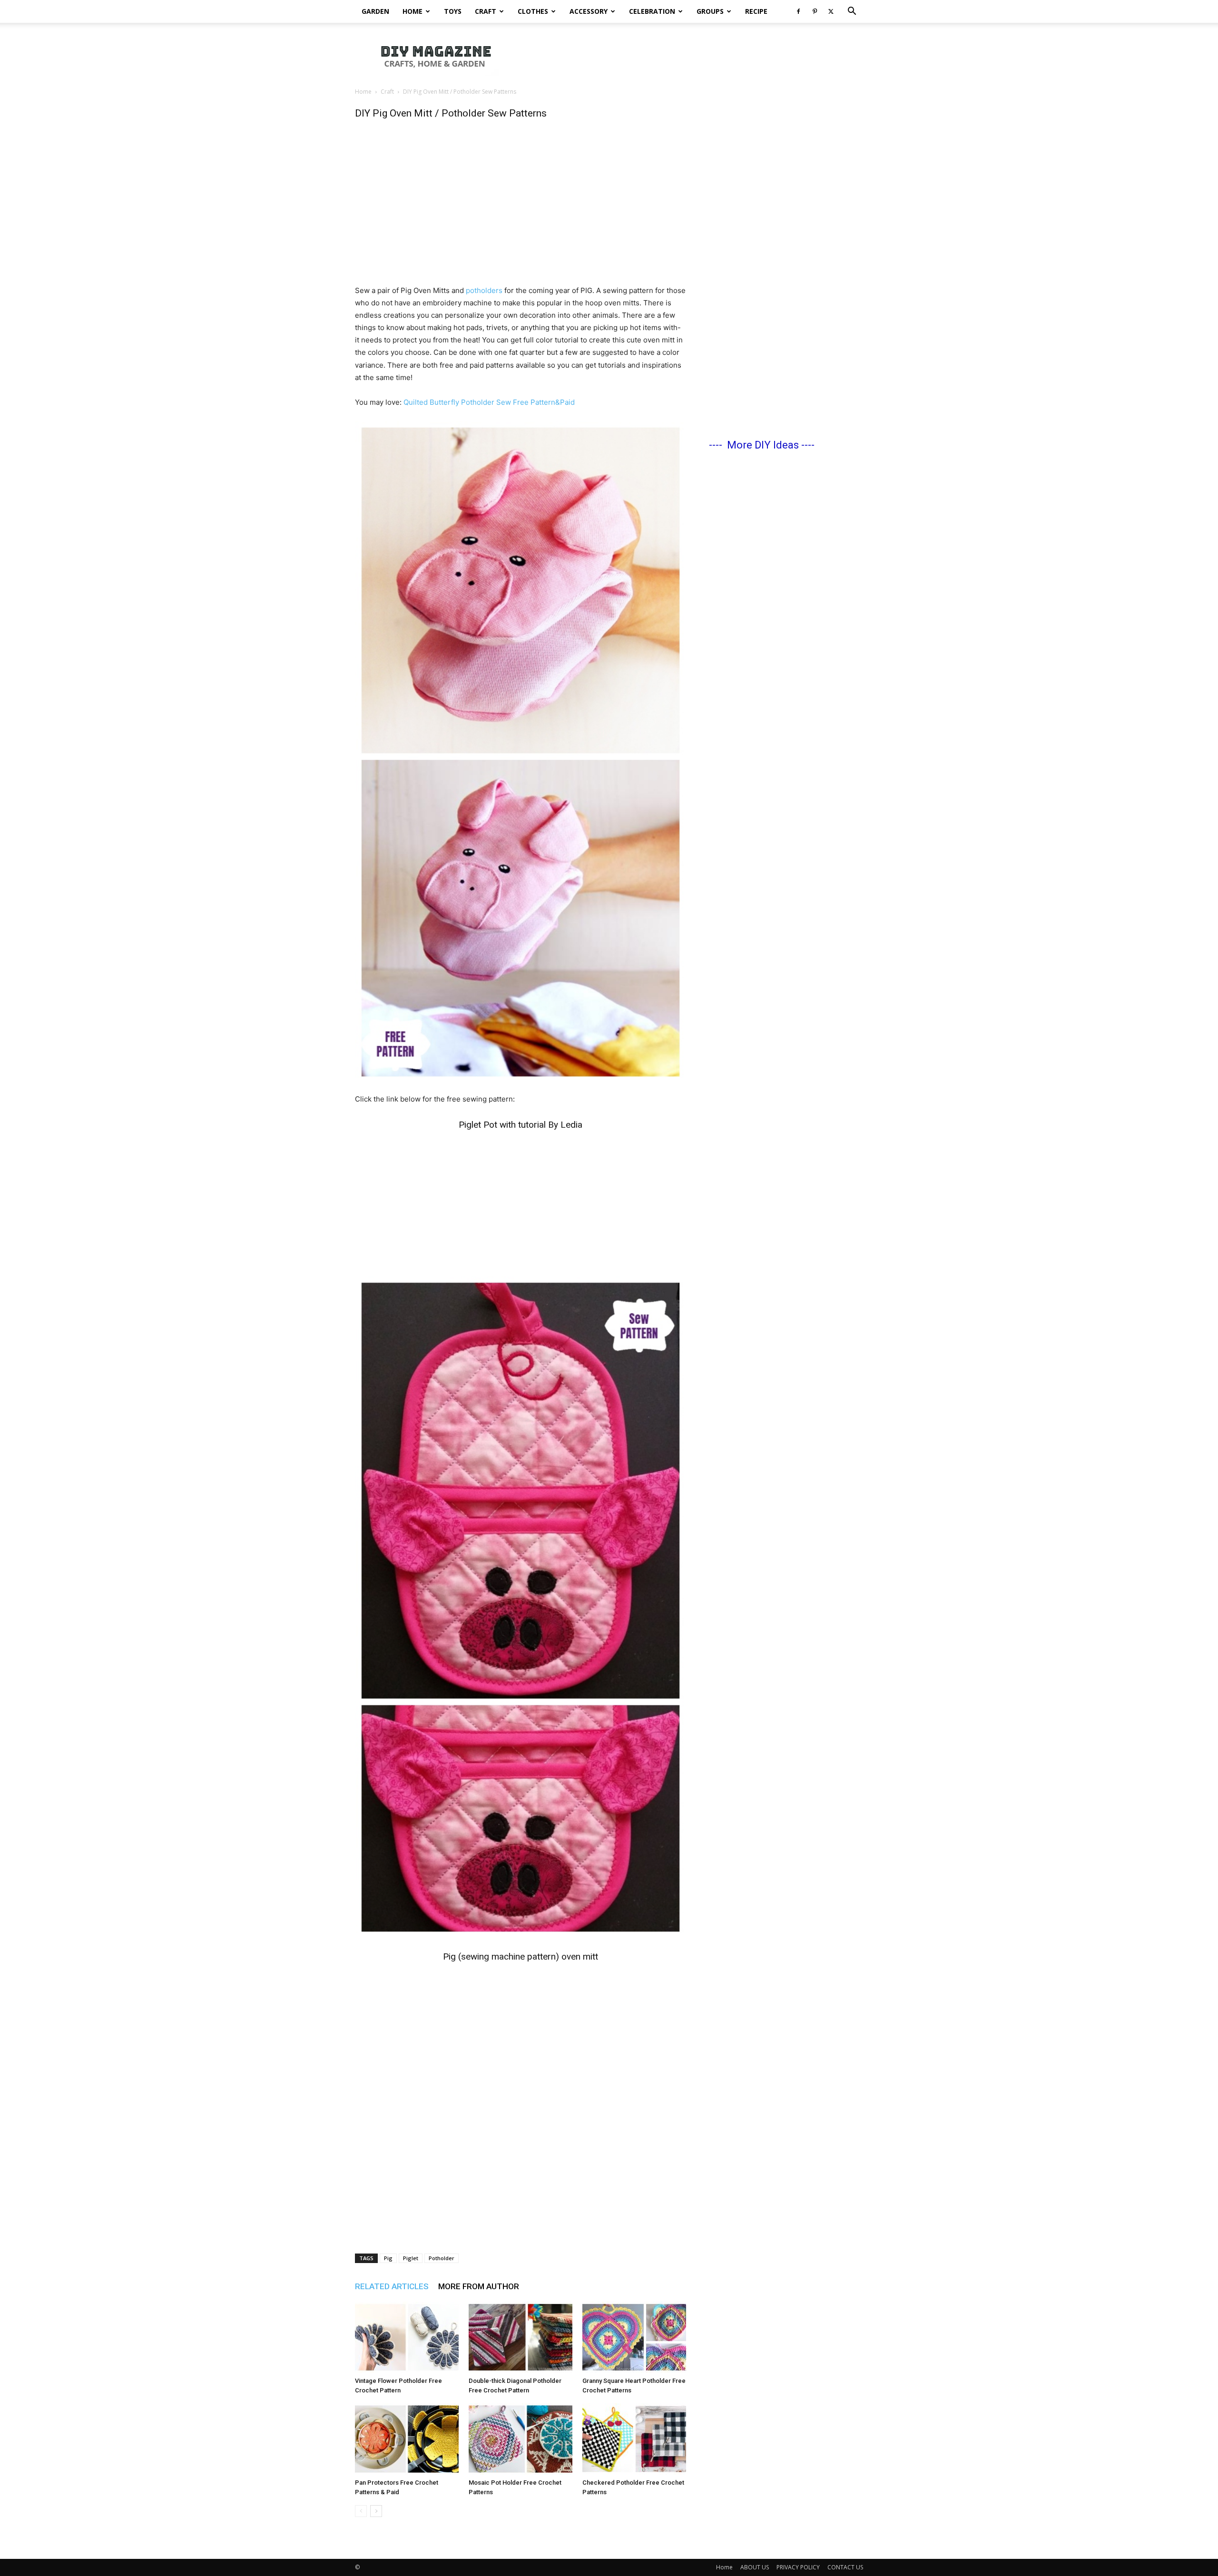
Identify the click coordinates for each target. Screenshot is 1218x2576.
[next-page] (376, 2511)
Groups (710, 11)
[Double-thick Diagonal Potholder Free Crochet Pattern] (521, 2337)
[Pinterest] (815, 11)
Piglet (411, 2258)
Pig (388, 2258)
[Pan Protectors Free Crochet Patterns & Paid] (407, 2439)
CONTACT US (845, 2567)
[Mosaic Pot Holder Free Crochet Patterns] (521, 2439)
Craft (486, 11)
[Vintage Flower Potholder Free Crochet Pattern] (407, 2337)
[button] (852, 12)
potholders (484, 290)
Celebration (652, 11)
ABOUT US (755, 2567)
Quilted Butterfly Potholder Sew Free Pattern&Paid (489, 402)
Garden (375, 11)
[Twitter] (831, 11)
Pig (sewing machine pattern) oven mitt (521, 1956)
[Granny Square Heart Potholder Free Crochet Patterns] (634, 2337)
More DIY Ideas (763, 445)
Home (413, 11)
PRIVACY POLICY (798, 2567)
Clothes (533, 11)
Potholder (442, 2258)
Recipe (756, 11)
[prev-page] (361, 2511)
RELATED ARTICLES (392, 2286)
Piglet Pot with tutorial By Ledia (521, 1125)
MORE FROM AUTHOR (479, 2286)
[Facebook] (798, 11)
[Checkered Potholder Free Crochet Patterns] (634, 2439)
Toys (453, 11)
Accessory (589, 11)
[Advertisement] (690, 56)
